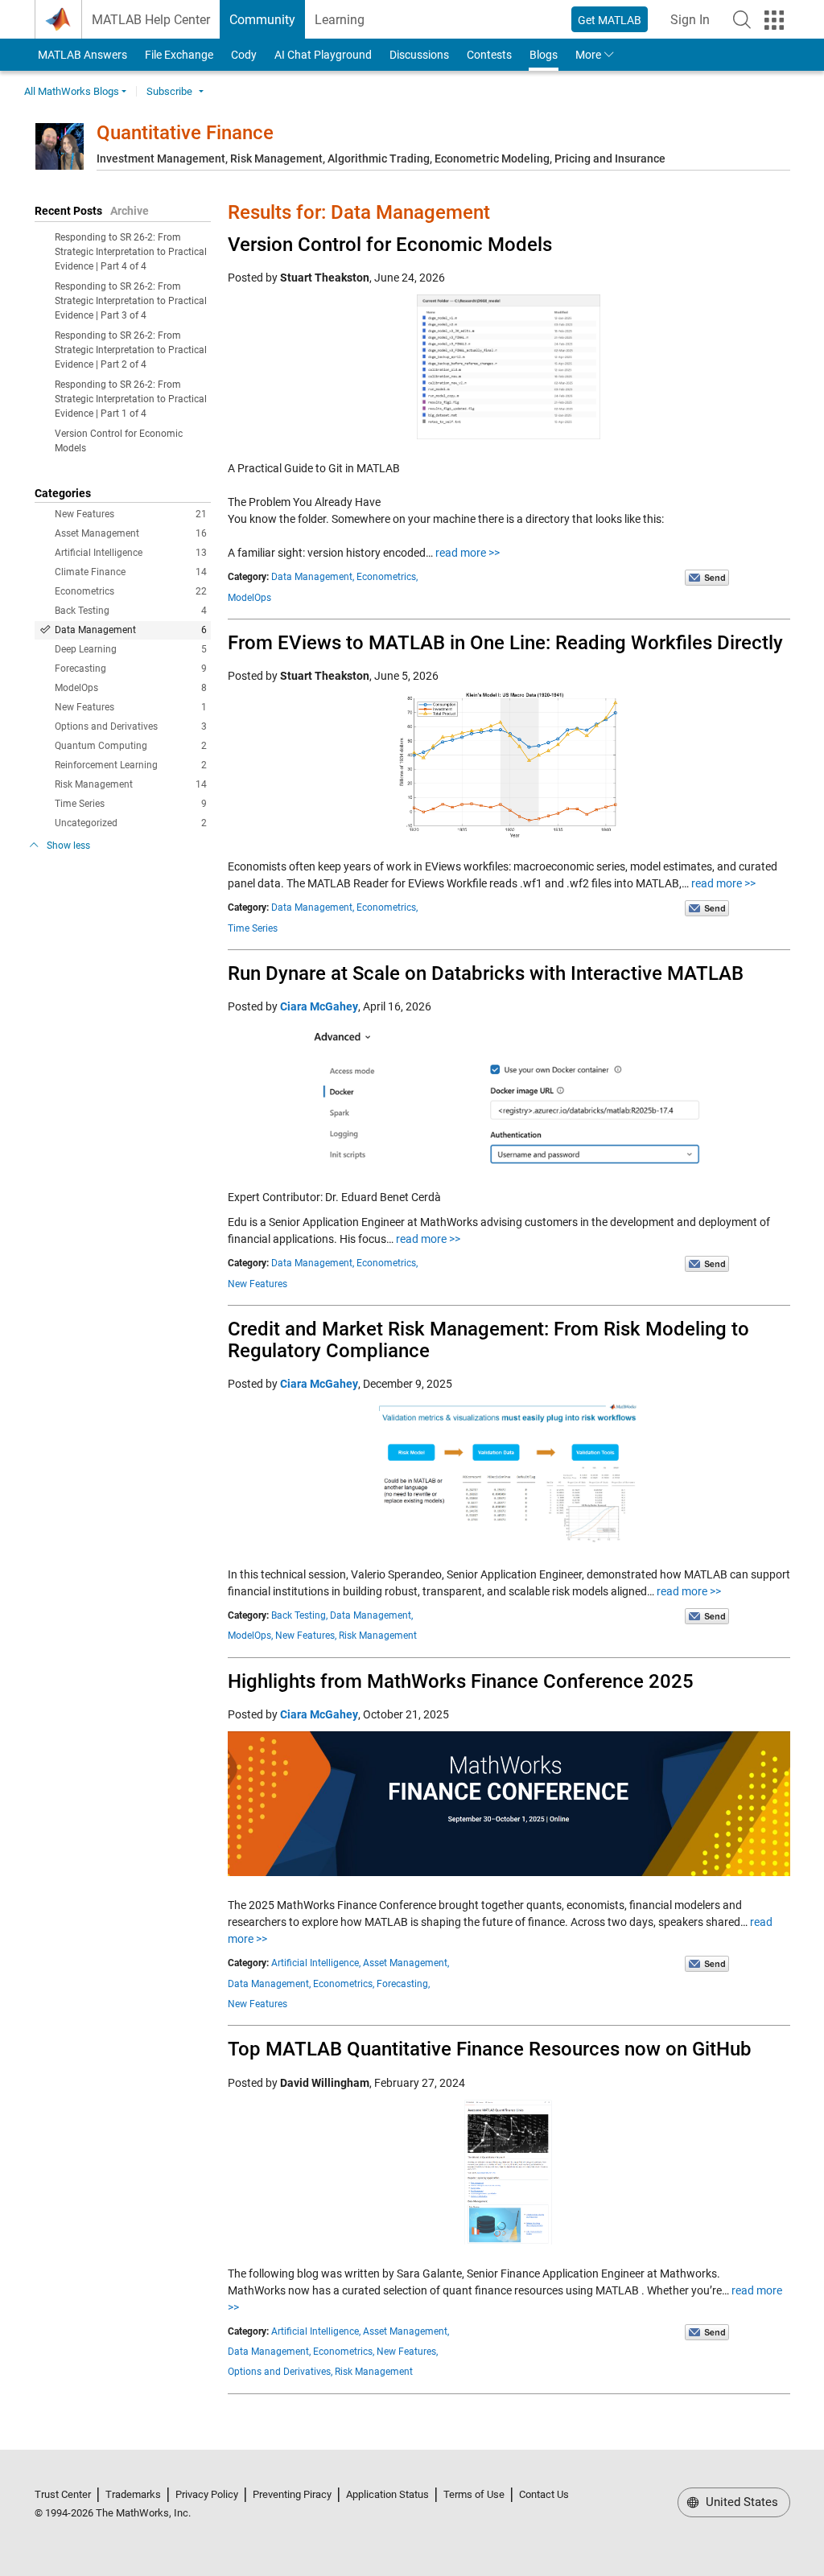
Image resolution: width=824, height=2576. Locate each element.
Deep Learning (131, 649)
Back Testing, (299, 1615)
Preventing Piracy (292, 2494)
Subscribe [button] (169, 91)
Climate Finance (131, 572)
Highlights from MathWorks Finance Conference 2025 (461, 1681)
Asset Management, (406, 1963)
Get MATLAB (610, 20)
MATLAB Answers (81, 55)
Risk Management (131, 784)
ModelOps (131, 688)
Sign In (695, 25)
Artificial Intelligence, (316, 1963)
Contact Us (544, 2494)
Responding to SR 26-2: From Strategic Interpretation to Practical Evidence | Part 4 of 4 (131, 252)
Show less (68, 846)
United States (740, 2502)
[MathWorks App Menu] (774, 20)
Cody (244, 55)
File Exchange (179, 55)
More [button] (588, 55)
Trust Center (63, 2494)
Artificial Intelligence (131, 553)
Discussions (419, 55)
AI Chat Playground (323, 55)
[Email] (707, 577)
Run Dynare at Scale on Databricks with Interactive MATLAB (486, 973)
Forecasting (131, 669)
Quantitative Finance (185, 133)
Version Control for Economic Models (390, 245)
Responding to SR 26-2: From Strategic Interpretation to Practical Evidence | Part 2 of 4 (131, 350)
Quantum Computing (131, 746)
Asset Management (131, 533)
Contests (489, 55)
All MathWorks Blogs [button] (72, 91)
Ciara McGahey (319, 1006)
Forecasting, (403, 1984)
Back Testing (131, 611)
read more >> (468, 553)
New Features (131, 514)
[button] (742, 19)
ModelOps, (250, 1636)
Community (262, 20)
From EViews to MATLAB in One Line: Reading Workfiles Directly (505, 643)
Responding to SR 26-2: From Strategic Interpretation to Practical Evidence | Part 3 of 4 (131, 301)
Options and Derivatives (131, 726)
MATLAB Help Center (151, 20)
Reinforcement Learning (131, 765)
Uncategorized (131, 823)
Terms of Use (474, 2494)
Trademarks (133, 2494)
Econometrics (131, 591)
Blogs (544, 55)
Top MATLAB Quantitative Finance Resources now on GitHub (490, 2049)
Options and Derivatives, (280, 2372)
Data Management (131, 630)
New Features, (306, 1636)
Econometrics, (387, 577)
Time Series (131, 804)
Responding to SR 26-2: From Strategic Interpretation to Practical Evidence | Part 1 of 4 (131, 399)
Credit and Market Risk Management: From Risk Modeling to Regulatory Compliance (488, 1339)
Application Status (387, 2494)
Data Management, (313, 577)
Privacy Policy (207, 2494)
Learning (340, 20)
